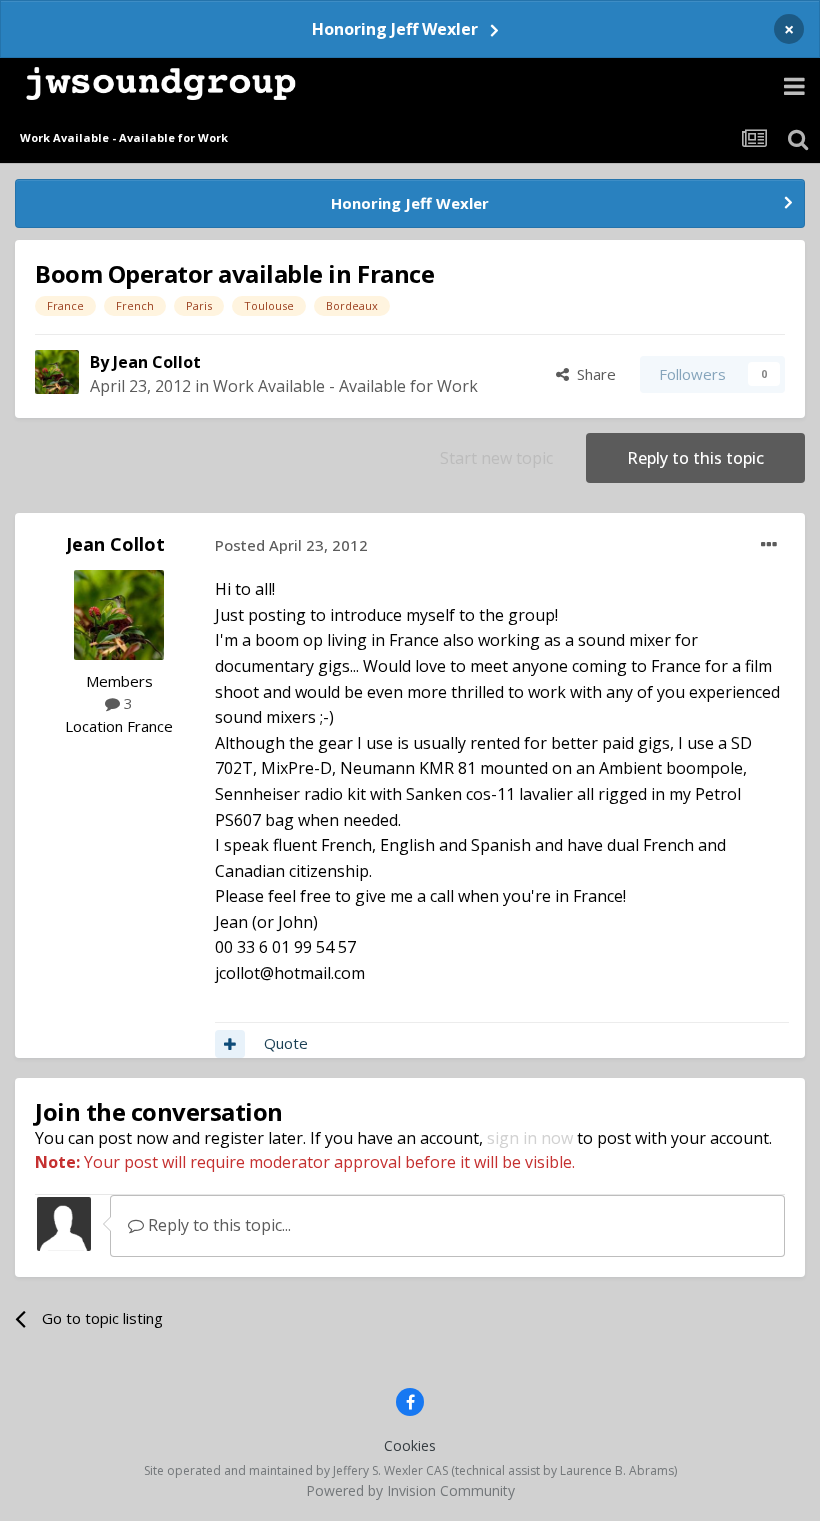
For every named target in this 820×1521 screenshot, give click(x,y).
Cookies (410, 1445)
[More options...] (769, 545)
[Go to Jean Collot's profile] (57, 372)
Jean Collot (157, 362)
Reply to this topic (695, 458)
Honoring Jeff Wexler (395, 29)
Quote (286, 1043)
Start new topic (496, 458)
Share (592, 374)
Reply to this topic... (217, 1225)
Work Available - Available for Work (345, 386)
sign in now (530, 1138)
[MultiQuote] (230, 1044)
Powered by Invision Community (410, 1490)
